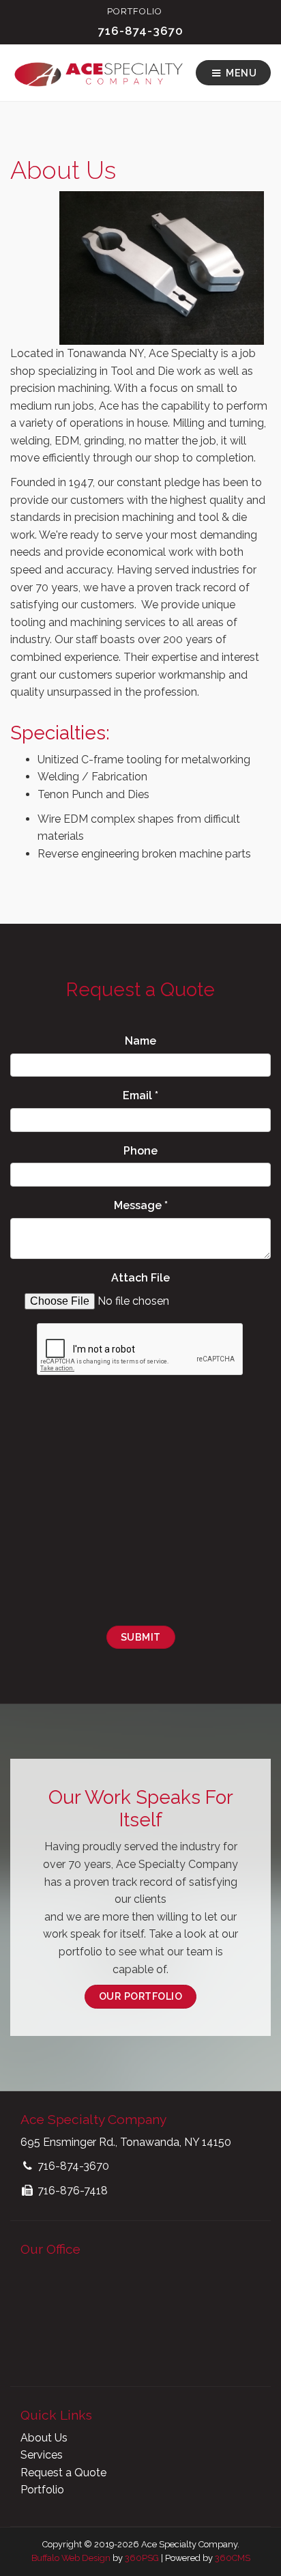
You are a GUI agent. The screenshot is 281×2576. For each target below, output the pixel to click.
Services (42, 2455)
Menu (240, 73)
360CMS (233, 2558)
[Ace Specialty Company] (98, 73)
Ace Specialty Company (93, 2119)
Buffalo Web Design (71, 2558)
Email (140, 1095)
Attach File (140, 1278)
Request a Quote (63, 2473)
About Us (44, 2438)
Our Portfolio (141, 1996)
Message (141, 1205)
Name (140, 1041)
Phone (140, 1151)
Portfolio (135, 11)
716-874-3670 (141, 31)
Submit (141, 1637)
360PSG (142, 2558)
